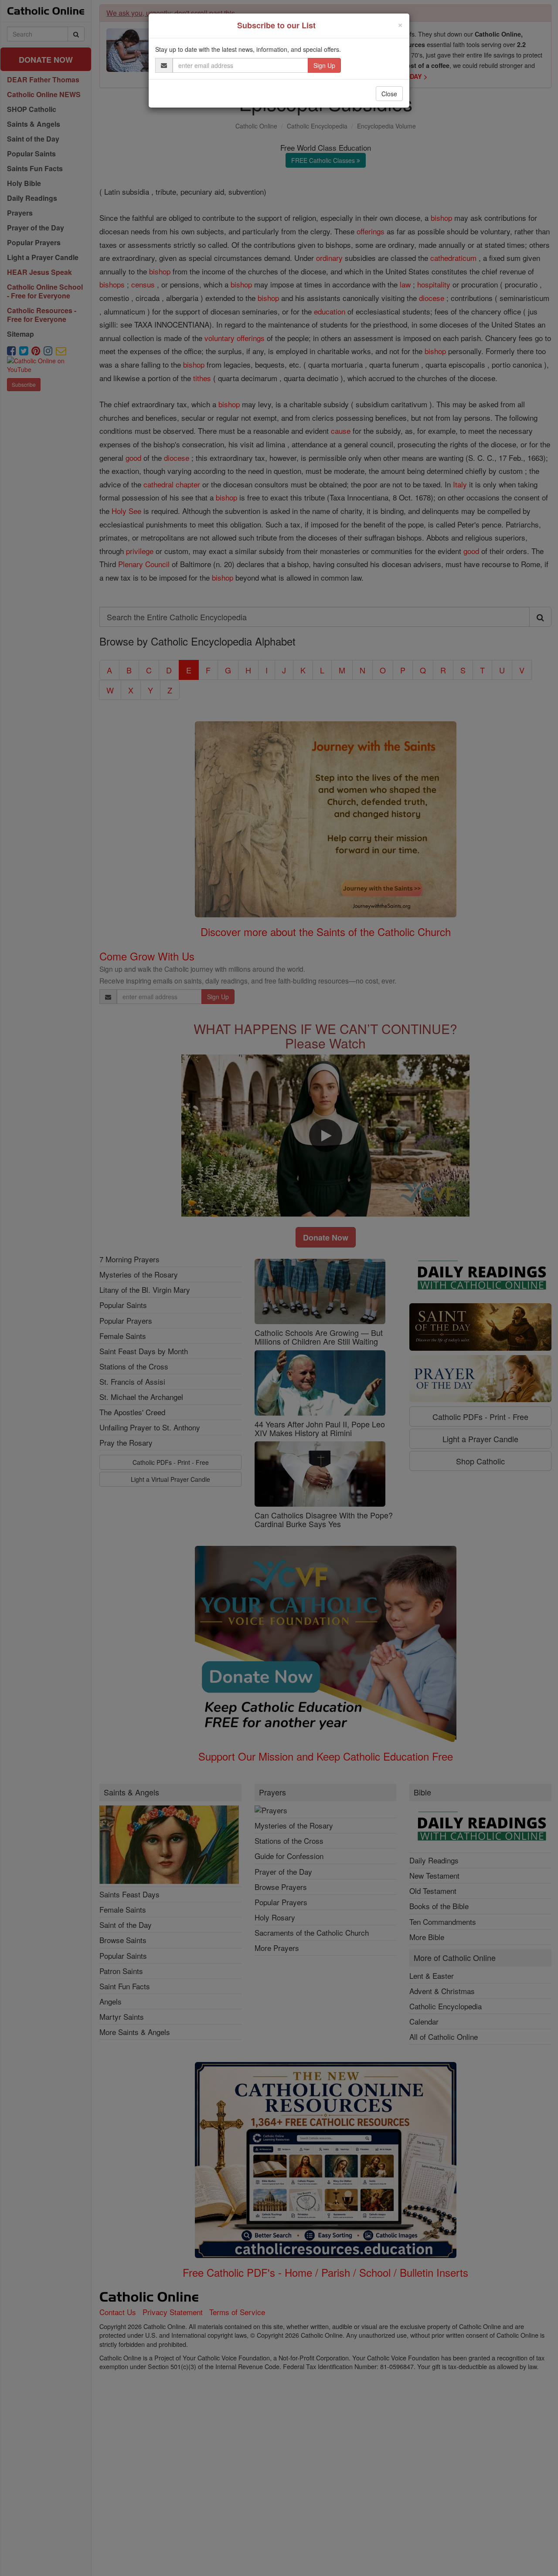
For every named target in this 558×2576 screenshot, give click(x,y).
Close (389, 94)
